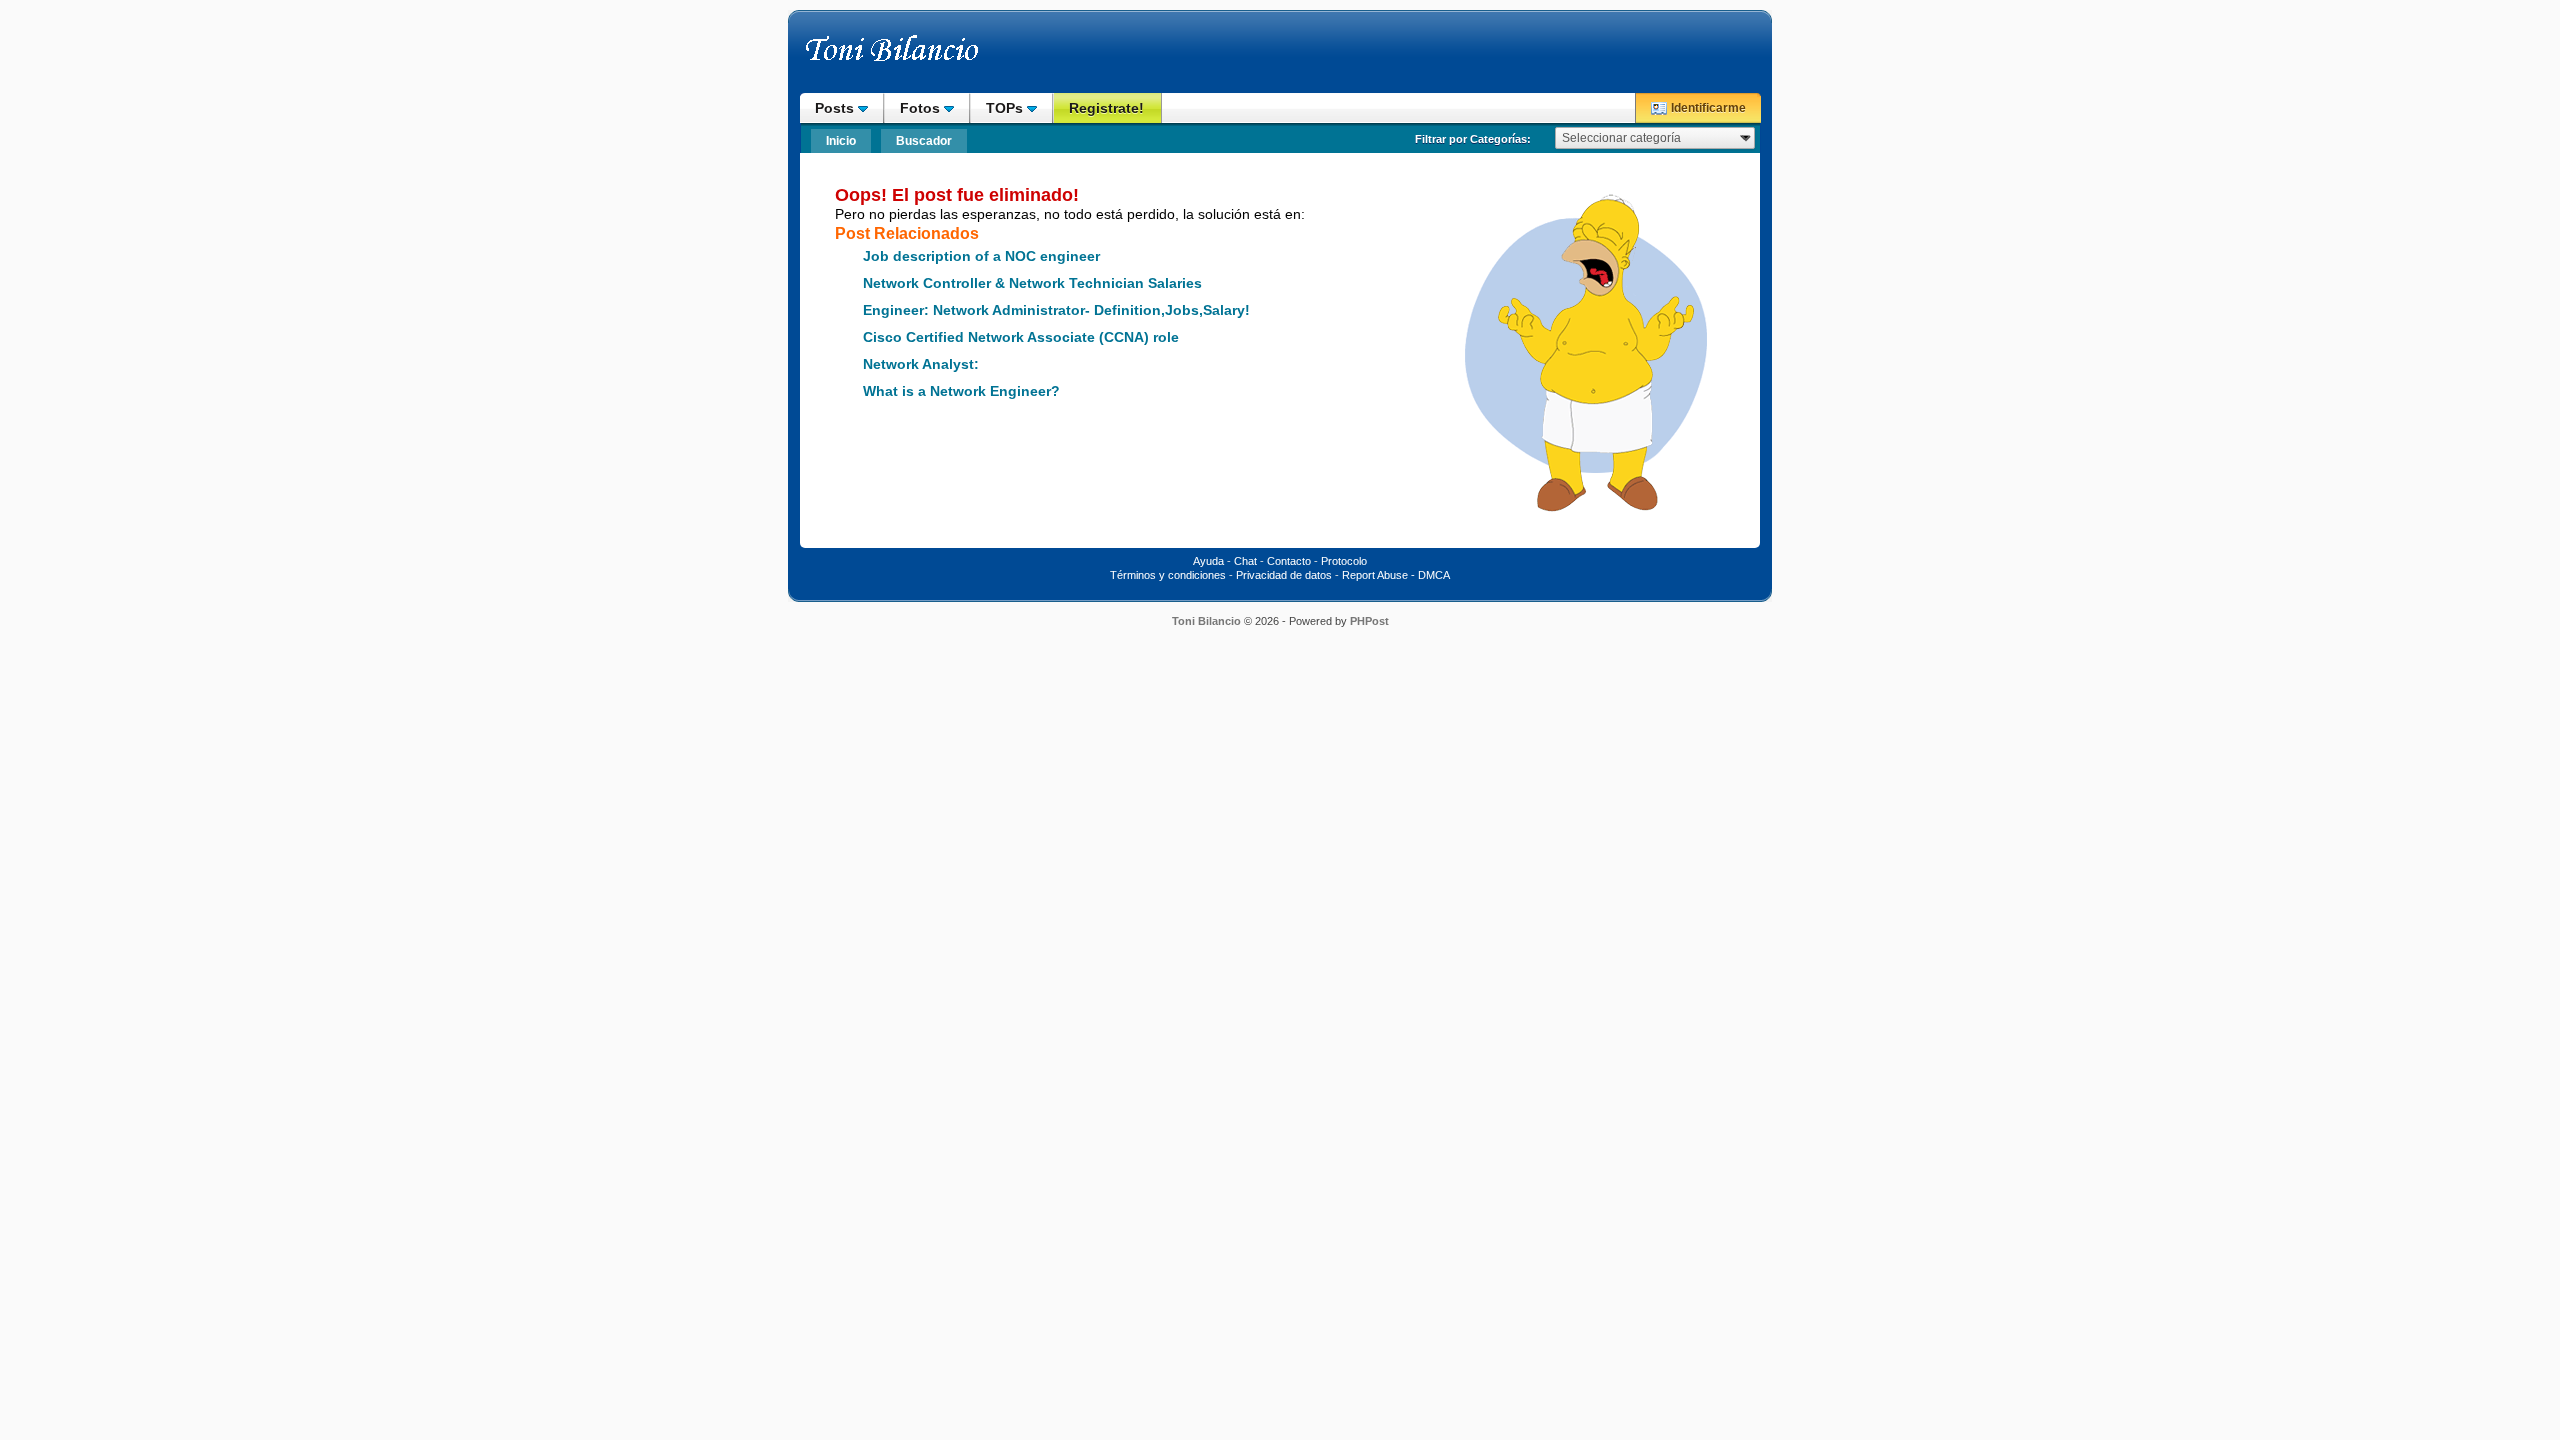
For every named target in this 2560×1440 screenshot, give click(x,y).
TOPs (1006, 108)
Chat (1245, 561)
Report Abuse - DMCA (1396, 575)
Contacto (1289, 561)
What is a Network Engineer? (961, 391)
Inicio (841, 141)
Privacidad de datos (1284, 575)
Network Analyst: (921, 364)
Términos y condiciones (1168, 575)
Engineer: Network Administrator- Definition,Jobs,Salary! (1056, 310)
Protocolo (1344, 561)
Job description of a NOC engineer (981, 256)
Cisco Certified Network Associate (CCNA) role (1021, 337)
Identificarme (1708, 108)
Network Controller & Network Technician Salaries (1032, 283)
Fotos (922, 108)
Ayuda (1208, 561)
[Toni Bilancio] (935, 58)
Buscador (924, 141)
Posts (836, 108)
